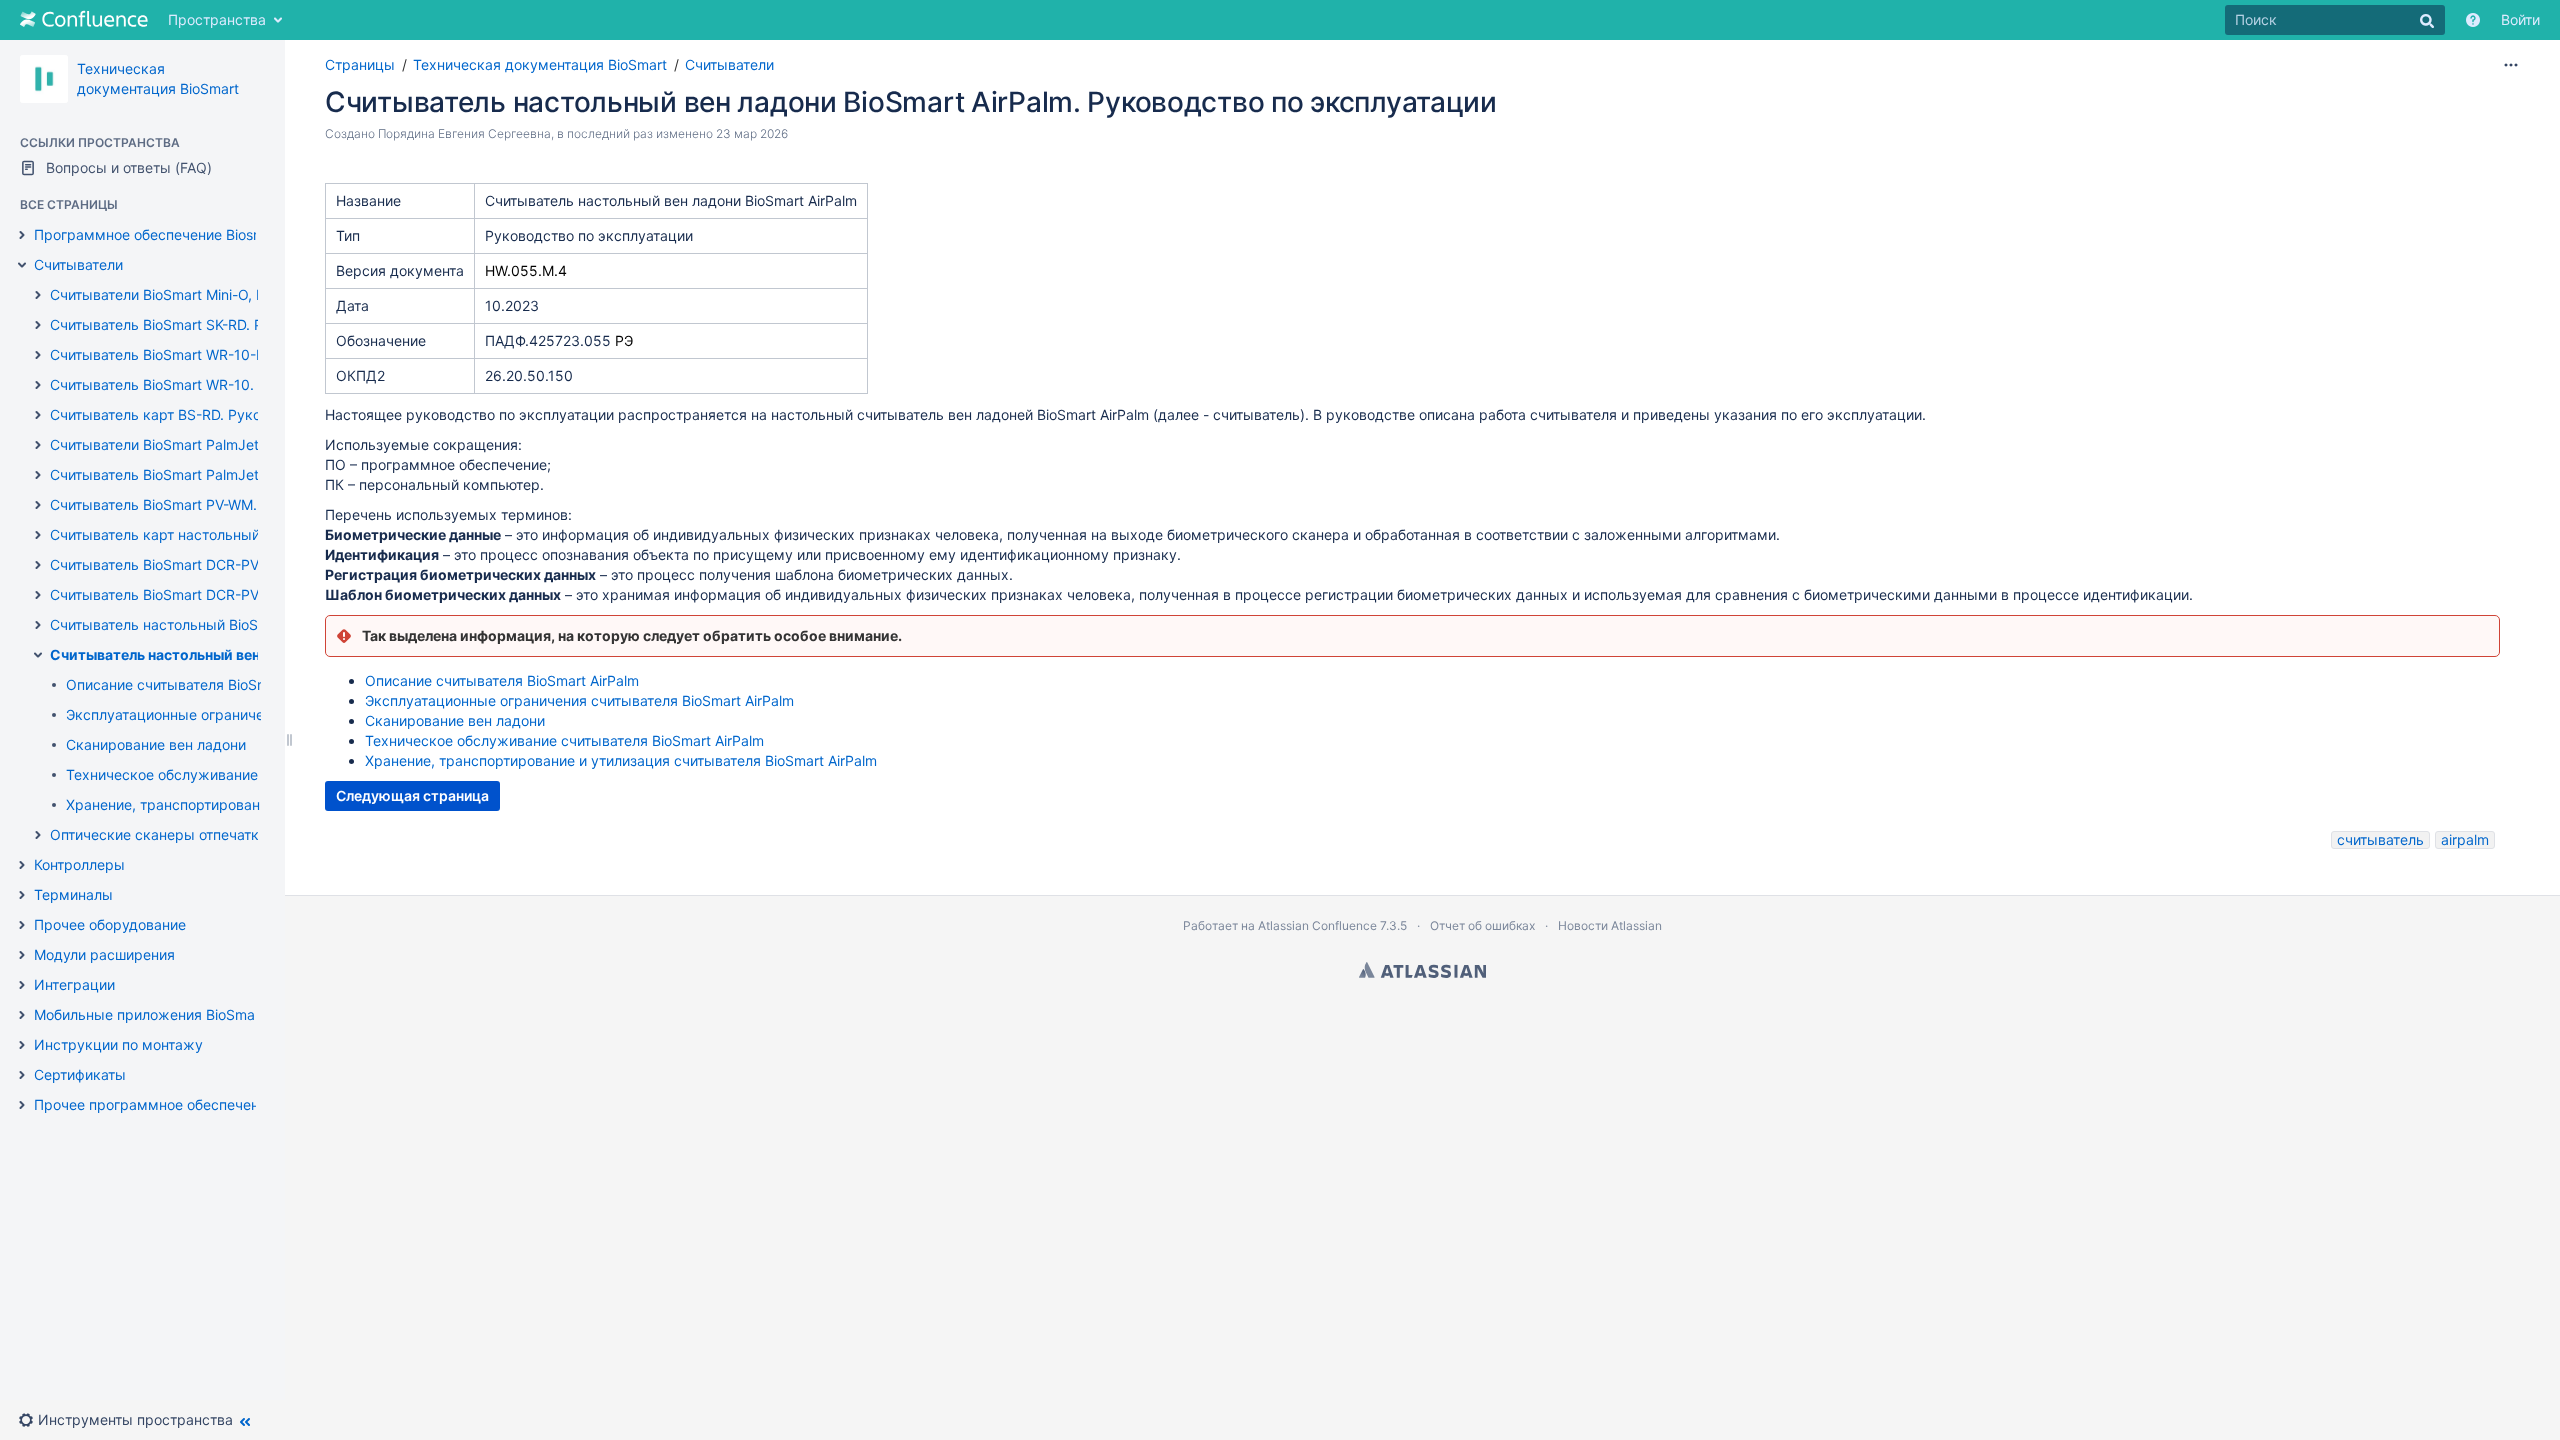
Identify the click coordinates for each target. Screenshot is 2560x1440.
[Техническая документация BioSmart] (44, 79)
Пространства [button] (217, 19)
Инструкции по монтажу (118, 1044)
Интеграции (74, 984)
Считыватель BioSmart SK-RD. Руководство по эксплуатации (256, 324)
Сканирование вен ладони (156, 744)
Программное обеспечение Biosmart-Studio (182, 234)
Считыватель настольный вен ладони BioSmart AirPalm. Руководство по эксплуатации (911, 102)
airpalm (2465, 839)
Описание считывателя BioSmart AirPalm (203, 684)
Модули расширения (104, 954)
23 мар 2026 (752, 133)
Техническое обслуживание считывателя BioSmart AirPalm (564, 740)
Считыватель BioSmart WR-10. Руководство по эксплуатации (258, 384)
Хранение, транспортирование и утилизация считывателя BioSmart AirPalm (621, 760)
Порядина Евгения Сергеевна (464, 133)
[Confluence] (84, 20)
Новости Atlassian (1610, 925)
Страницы (360, 64)
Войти (2520, 19)
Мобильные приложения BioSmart (149, 1014)
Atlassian (1422, 970)
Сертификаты (80, 1074)
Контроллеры (79, 864)
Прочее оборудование (110, 924)
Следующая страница (412, 795)
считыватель (2380, 839)
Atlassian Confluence (1317, 925)
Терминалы (73, 894)
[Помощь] (2473, 20)
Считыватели (78, 264)
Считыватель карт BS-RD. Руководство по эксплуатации (243, 414)
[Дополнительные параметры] (2511, 65)
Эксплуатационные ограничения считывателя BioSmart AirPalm (579, 700)
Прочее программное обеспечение (154, 1104)
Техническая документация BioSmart (540, 64)
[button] (133, 1420)
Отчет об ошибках (1482, 925)
